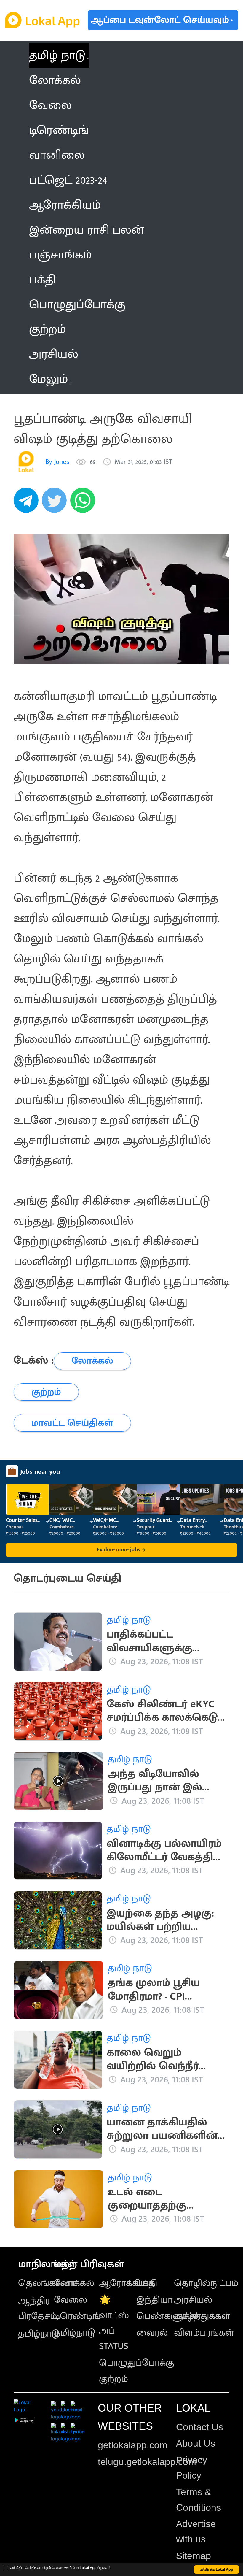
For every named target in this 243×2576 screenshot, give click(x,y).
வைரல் (152, 2333)
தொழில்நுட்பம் (206, 2283)
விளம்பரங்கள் (204, 2333)
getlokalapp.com (133, 2445)
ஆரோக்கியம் (127, 2283)
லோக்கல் (74, 2283)
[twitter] (56, 503)
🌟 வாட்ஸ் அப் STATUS (114, 2323)
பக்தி (147, 2283)
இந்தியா (154, 2300)
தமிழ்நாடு (39, 2334)
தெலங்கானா (47, 2283)
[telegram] (28, 503)
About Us (196, 2443)
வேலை (71, 2300)
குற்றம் (113, 2379)
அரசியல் (193, 2300)
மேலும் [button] (48, 379)
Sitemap (194, 2556)
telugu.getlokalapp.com (147, 2462)
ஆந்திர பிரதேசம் (37, 2308)
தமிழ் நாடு (57, 55)
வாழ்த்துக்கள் (202, 2316)
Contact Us (200, 2427)
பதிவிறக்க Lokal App (217, 2569)
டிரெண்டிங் (77, 2316)
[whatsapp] (84, 503)
